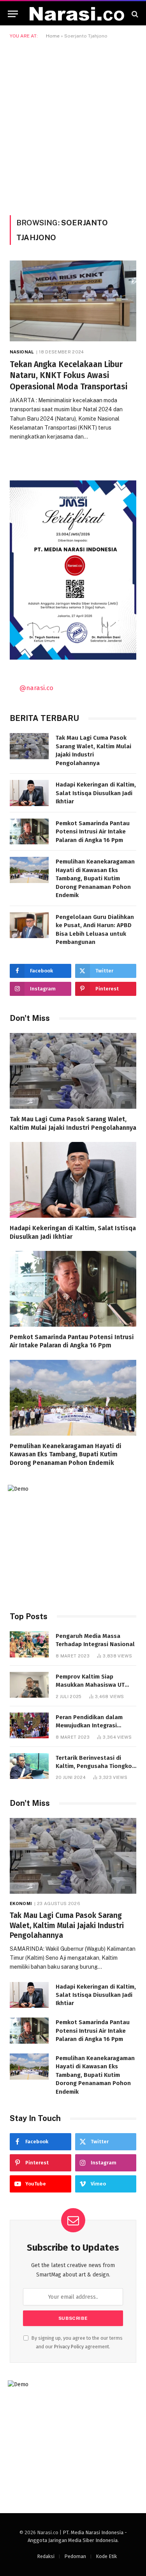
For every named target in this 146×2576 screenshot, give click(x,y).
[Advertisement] (73, 126)
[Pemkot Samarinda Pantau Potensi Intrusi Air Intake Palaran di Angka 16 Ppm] (29, 832)
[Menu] (13, 14)
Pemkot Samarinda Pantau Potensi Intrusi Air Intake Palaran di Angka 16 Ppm (93, 832)
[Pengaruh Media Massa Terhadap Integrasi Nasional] (29, 1644)
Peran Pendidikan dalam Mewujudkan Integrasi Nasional (89, 1726)
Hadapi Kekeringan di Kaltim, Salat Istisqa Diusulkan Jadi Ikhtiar (96, 793)
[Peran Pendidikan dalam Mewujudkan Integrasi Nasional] (29, 1726)
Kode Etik (106, 2556)
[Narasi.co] (77, 14)
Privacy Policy (69, 2347)
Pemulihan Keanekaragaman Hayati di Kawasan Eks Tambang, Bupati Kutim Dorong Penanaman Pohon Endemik (95, 878)
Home (53, 36)
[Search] (134, 14)
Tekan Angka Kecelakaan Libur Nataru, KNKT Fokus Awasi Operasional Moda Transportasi (69, 376)
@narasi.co (36, 688)
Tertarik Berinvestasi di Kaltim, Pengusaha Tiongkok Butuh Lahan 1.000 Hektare (95, 1766)
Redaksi (46, 2556)
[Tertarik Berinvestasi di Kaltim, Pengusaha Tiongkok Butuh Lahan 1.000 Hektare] (29, 1766)
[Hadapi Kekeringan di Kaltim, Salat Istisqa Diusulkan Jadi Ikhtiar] (29, 793)
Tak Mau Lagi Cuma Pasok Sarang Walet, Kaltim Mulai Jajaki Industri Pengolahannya (67, 1926)
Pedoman (75, 2556)
